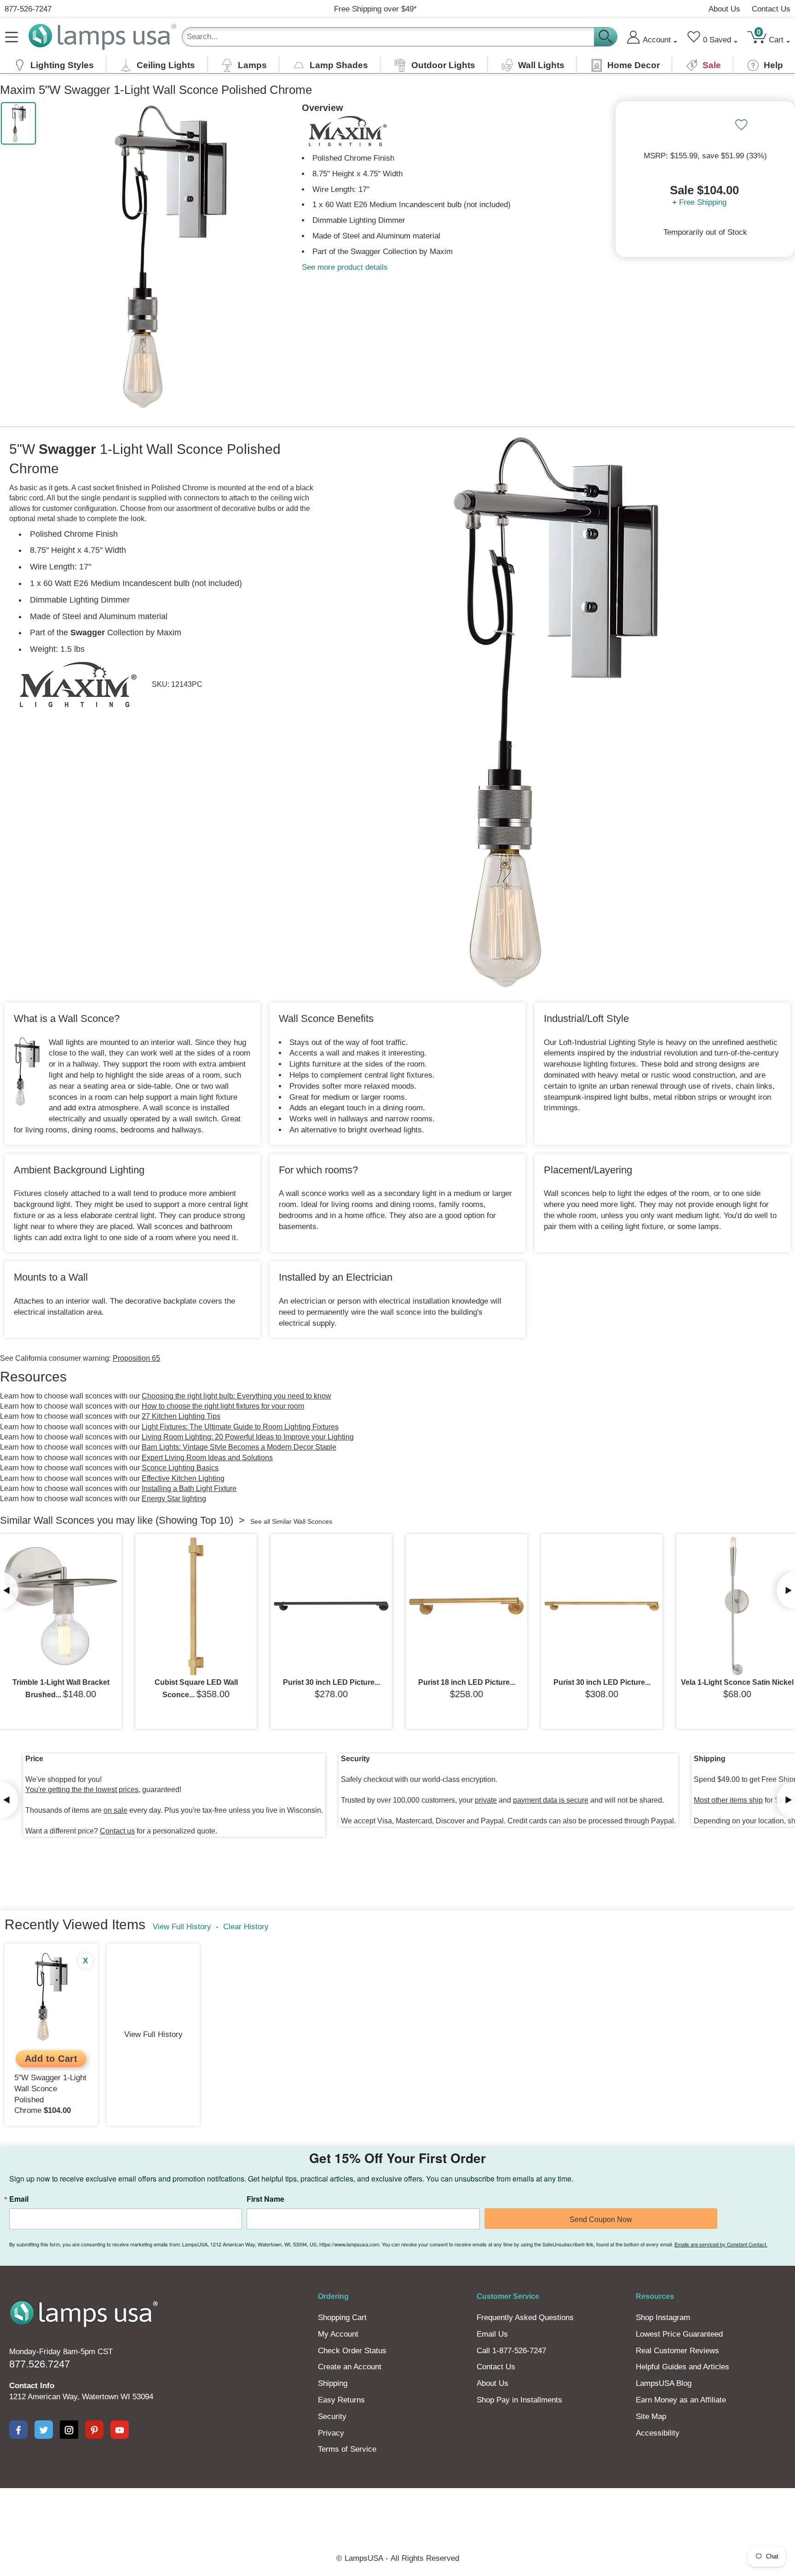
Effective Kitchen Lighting (183, 1478)
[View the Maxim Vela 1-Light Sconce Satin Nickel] (737, 1606)
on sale (115, 1810)
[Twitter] (44, 2430)
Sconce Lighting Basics (180, 1468)
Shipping (333, 2383)
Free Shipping (703, 202)
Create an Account (350, 2367)
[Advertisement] (229, 2520)
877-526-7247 (28, 9)
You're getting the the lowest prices (82, 1790)
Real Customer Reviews (677, 2351)
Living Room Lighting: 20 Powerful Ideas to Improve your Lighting (248, 1437)
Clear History (246, 1927)
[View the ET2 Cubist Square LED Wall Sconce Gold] (196, 1606)
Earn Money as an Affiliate (681, 2400)
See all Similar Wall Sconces (291, 1521)
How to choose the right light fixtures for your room (223, 1406)
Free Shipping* (375, 9)
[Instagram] (69, 2430)
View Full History (182, 1927)
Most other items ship (728, 1800)
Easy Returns (341, 2400)
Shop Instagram (663, 2318)
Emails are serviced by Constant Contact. (721, 2244)
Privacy (331, 2433)
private (486, 1800)
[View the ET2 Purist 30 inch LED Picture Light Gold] (602, 1606)
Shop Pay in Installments (519, 2400)
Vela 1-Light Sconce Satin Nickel (737, 1682)
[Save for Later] (741, 125)
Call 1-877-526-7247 (511, 2351)
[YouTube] (120, 2430)
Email (19, 2199)
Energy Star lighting (174, 1499)
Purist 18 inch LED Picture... (467, 1682)
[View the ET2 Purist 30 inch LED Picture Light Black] (331, 1606)
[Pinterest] (94, 2430)
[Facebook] (18, 2430)
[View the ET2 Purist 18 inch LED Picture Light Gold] (467, 1606)
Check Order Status (352, 2351)
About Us (724, 9)
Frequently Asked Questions (525, 2318)
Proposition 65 (136, 1358)
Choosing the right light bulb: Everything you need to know (236, 1396)
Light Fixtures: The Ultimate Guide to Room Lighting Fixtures (240, 1427)
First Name (265, 2199)
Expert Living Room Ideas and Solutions (207, 1458)
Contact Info (32, 2386)
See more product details (345, 267)
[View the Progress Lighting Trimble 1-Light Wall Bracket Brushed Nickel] (61, 1606)
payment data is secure (551, 1800)
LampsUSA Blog (664, 2383)
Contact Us (771, 9)
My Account (338, 2334)
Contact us (117, 1831)
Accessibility (658, 2433)
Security (332, 2416)
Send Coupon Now (601, 2219)
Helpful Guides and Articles (683, 2367)
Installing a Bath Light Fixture (189, 1488)
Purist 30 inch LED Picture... (331, 1682)
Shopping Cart (342, 2318)
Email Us (492, 2334)
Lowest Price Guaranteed (679, 2334)
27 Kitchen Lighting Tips (181, 1416)
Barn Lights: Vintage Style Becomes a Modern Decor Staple (239, 1447)
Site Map (651, 2416)
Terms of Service (347, 2449)
